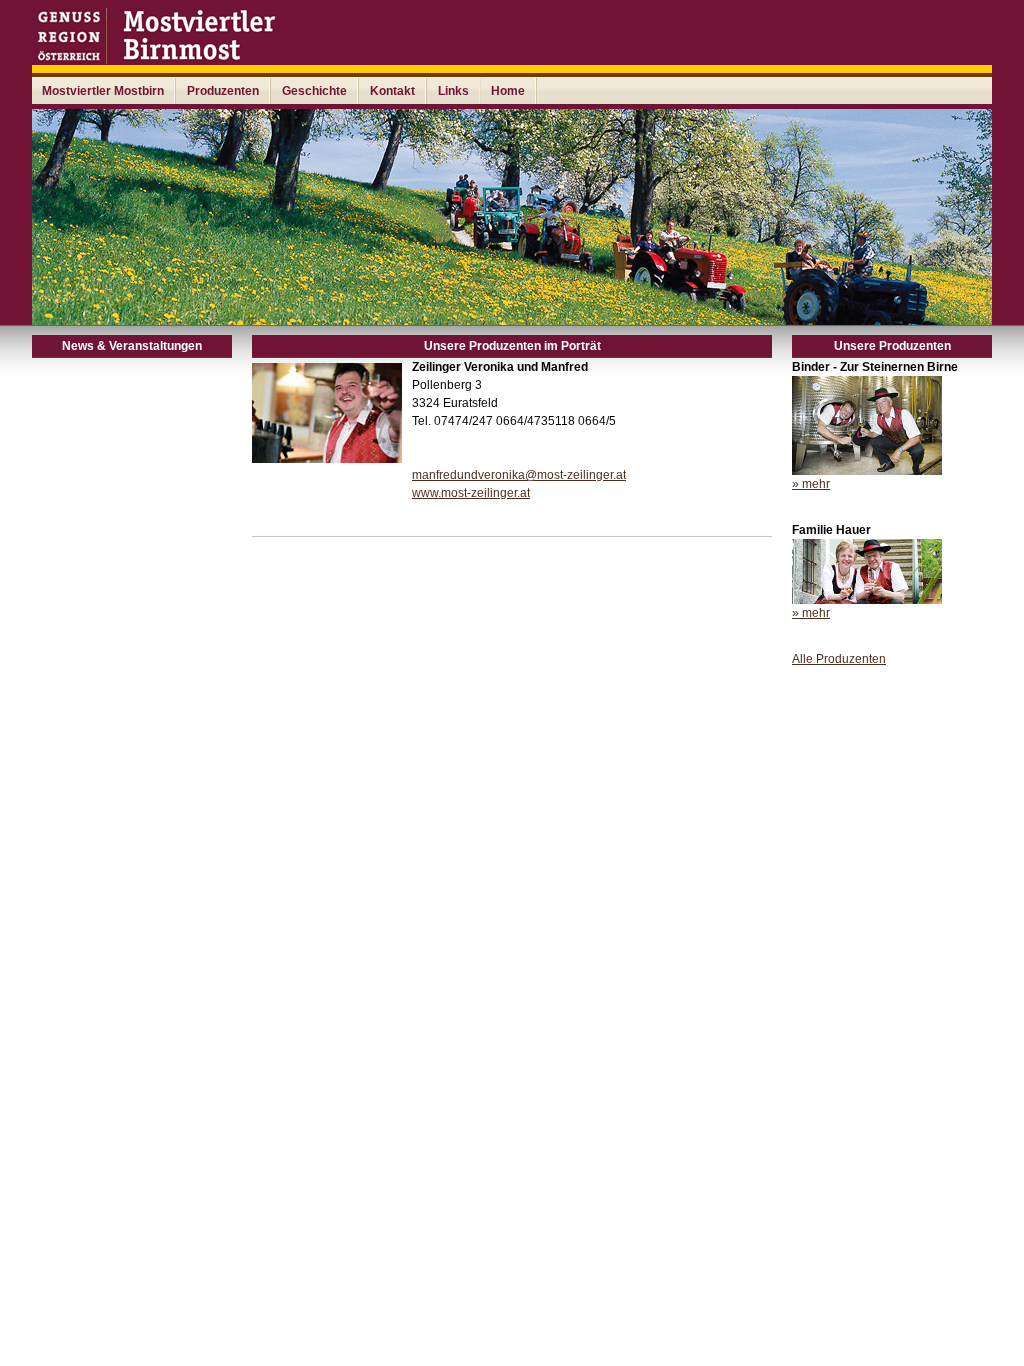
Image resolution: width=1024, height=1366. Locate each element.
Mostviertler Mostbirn (103, 91)
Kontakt (392, 91)
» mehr (811, 484)
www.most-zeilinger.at (471, 493)
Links (453, 91)
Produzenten (223, 91)
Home (508, 91)
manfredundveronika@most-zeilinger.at (519, 475)
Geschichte (314, 91)
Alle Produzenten (839, 659)
